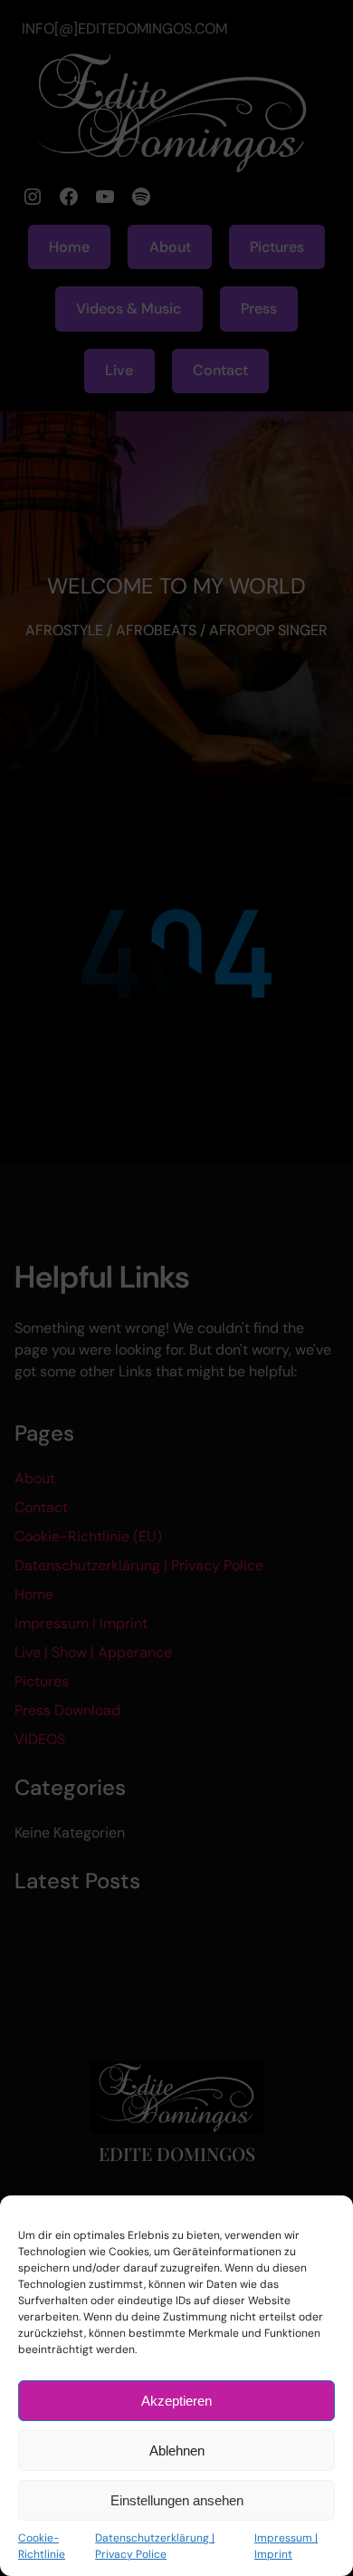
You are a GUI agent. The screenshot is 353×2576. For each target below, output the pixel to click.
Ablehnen (177, 2451)
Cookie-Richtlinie (42, 2546)
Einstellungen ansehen (177, 2500)
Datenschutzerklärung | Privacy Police (155, 2546)
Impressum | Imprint (286, 2546)
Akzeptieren (176, 2401)
